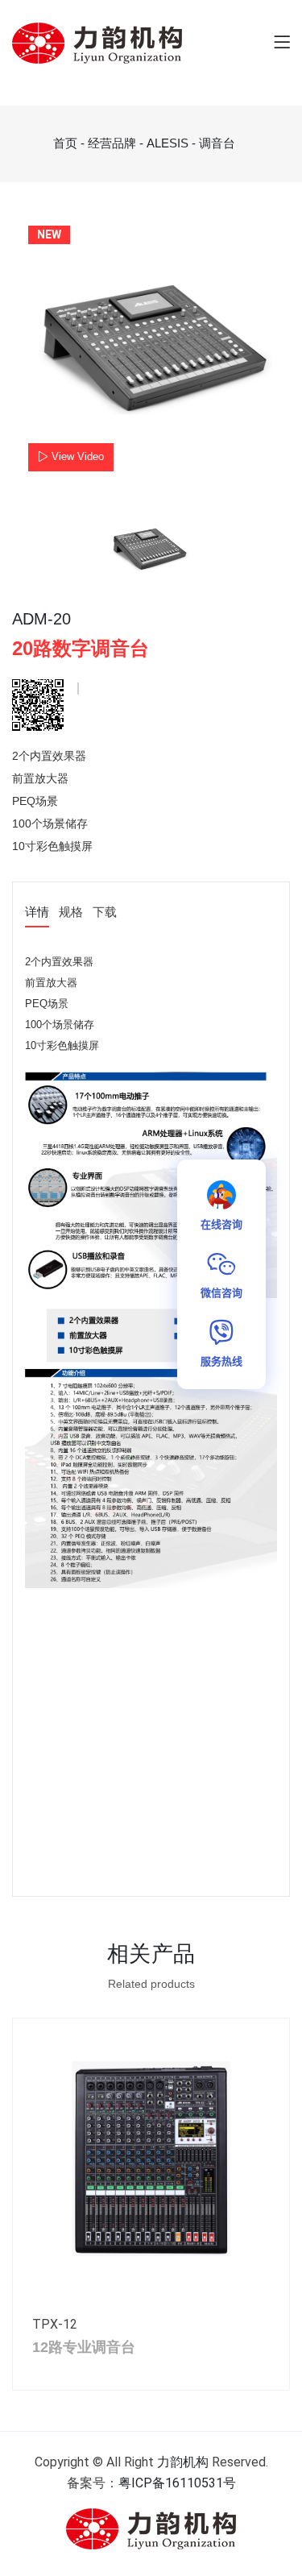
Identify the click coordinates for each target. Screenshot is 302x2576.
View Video (76, 456)
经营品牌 (112, 143)
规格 (71, 913)
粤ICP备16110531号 (177, 2483)
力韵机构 (183, 2462)
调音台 (217, 143)
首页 (65, 143)
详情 (37, 913)
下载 (105, 913)
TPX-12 (55, 2324)
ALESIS (168, 143)
